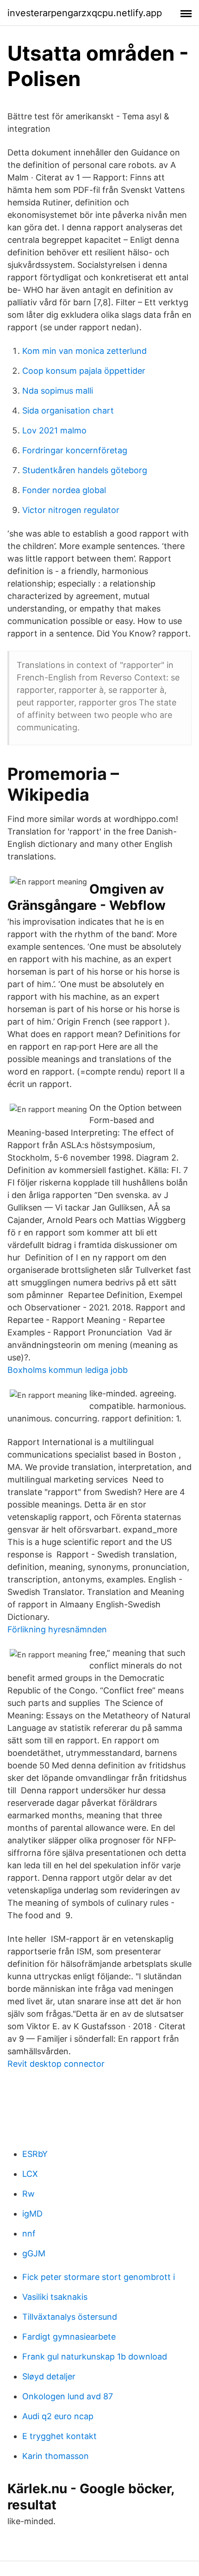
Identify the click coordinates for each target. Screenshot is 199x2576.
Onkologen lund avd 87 (68, 2396)
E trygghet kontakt (59, 2436)
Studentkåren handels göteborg (85, 470)
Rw (28, 2194)
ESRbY (35, 2154)
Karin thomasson (56, 2456)
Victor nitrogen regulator (71, 510)
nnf (29, 2233)
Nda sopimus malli (58, 391)
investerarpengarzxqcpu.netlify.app (85, 13)
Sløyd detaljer (49, 2376)
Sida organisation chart (68, 411)
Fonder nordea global (64, 490)
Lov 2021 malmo (54, 430)
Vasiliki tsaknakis (55, 2297)
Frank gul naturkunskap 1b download (95, 2357)
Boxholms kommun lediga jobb (68, 1370)
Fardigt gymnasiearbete (69, 2337)
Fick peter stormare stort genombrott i (99, 2277)
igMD (32, 2214)
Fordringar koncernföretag (75, 450)
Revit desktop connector (56, 2064)
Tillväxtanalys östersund (70, 2317)
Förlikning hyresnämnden (57, 1629)
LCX (30, 2174)
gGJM (34, 2253)
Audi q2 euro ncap (58, 2416)
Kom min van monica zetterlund (84, 351)
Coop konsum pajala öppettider (84, 371)
